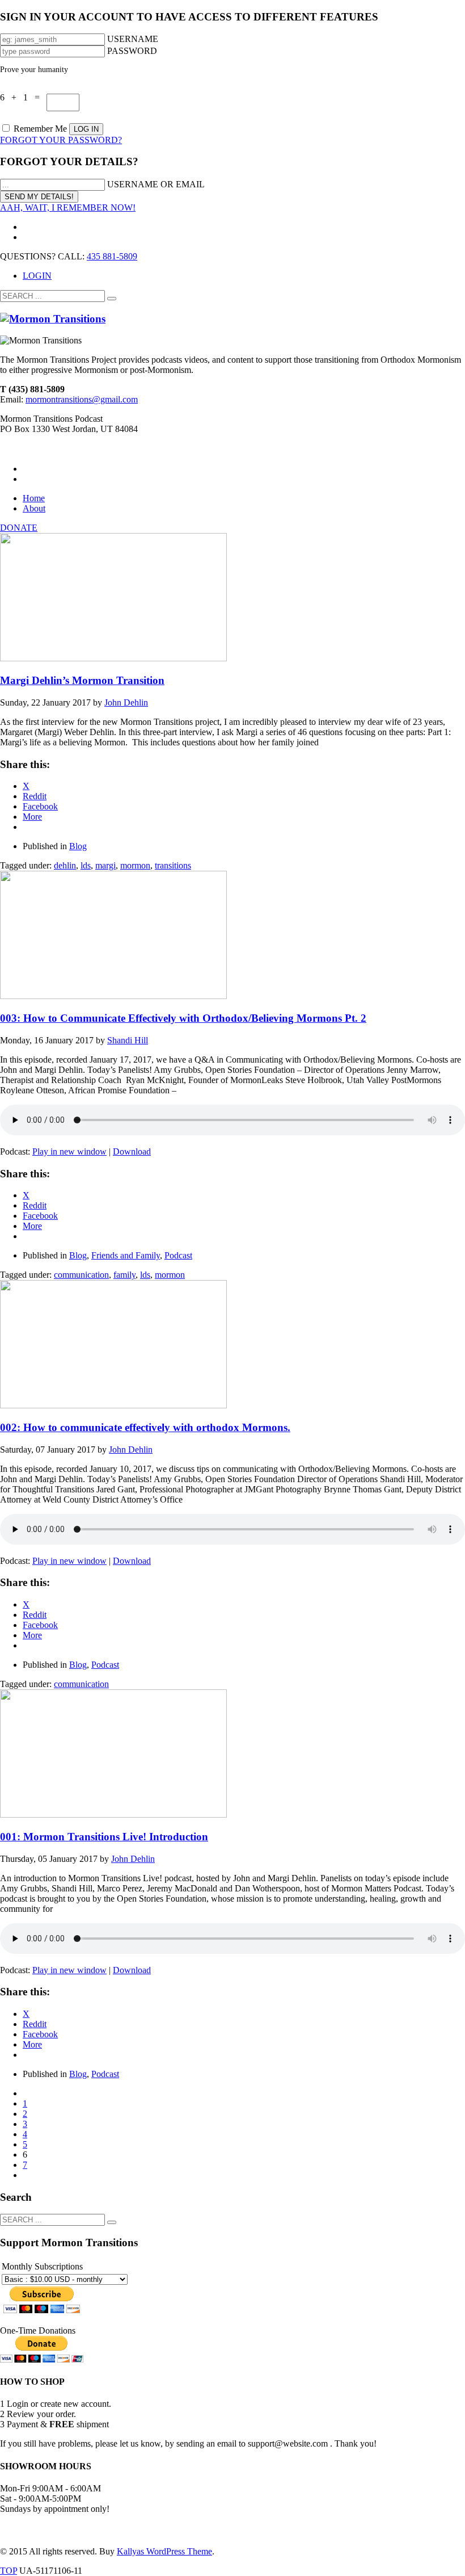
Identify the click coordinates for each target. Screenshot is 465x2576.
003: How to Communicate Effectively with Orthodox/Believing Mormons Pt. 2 (183, 1018)
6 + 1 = (23, 97)
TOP (9, 2571)
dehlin (65, 865)
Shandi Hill (128, 1040)
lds (86, 865)
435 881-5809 (112, 256)
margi (105, 865)
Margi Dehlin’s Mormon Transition (82, 680)
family (124, 1275)
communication (81, 1275)
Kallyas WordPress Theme (164, 2551)
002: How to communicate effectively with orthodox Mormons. (145, 1427)
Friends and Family (126, 1255)
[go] (112, 299)
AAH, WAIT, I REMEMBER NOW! (68, 207)
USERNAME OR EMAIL (156, 184)
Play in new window (69, 1151)
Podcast (178, 1255)
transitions (173, 865)
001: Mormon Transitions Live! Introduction (104, 1837)
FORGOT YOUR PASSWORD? (61, 140)
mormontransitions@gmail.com (82, 399)
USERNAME (133, 39)
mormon (135, 865)
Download (132, 1151)
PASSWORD (132, 51)
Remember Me (40, 129)
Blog (78, 846)
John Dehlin (126, 702)
